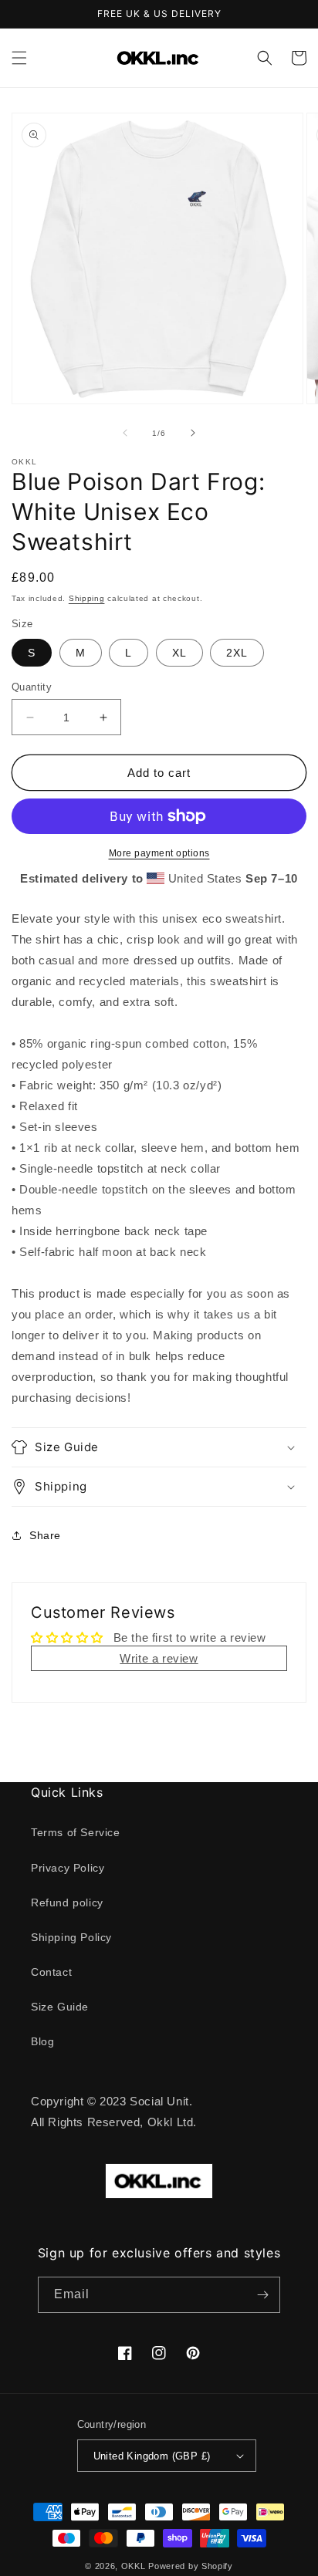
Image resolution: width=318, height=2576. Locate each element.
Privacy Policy (68, 1868)
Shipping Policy (71, 1937)
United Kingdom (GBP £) (152, 2456)
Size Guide (60, 2007)
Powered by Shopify (191, 2566)
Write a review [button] (159, 1658)
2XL (237, 653)
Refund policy (67, 1902)
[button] (19, 58)
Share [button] (45, 1535)
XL (179, 653)
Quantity (32, 687)
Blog (42, 2041)
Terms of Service (76, 1832)
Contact (51, 1972)
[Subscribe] (262, 2295)
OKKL (134, 2566)
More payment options (159, 853)
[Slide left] (125, 433)
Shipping (87, 598)
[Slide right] (193, 433)
